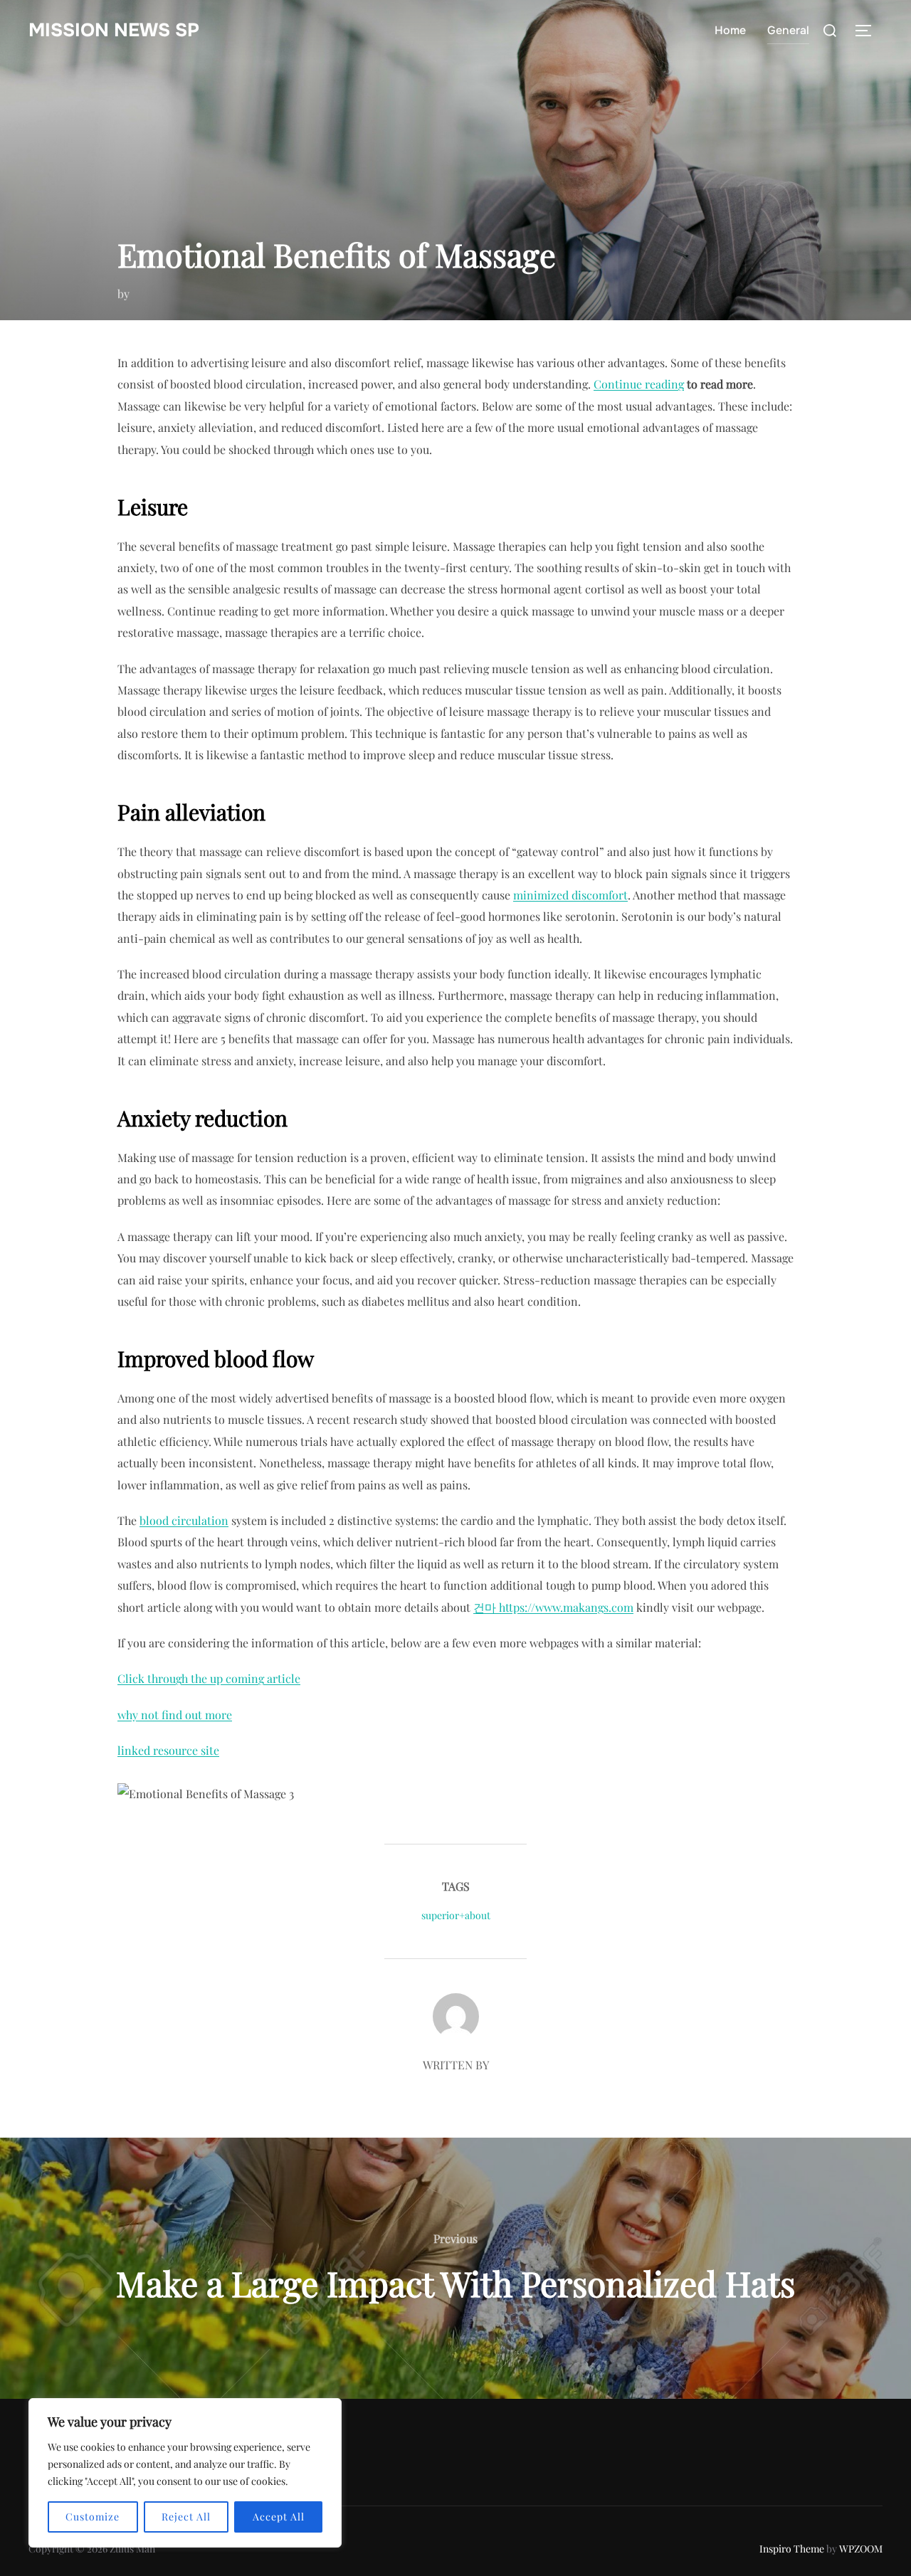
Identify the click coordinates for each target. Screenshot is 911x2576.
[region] (185, 2473)
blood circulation (184, 1520)
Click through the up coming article (209, 1678)
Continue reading (639, 384)
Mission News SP (114, 30)
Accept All (279, 2517)
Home (730, 30)
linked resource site (168, 1750)
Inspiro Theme (792, 2549)
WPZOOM (861, 2549)
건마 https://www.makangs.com (553, 1607)
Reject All (186, 2517)
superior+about (456, 1915)
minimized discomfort (570, 895)
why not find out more (175, 1715)
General (788, 30)
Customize (93, 2517)
